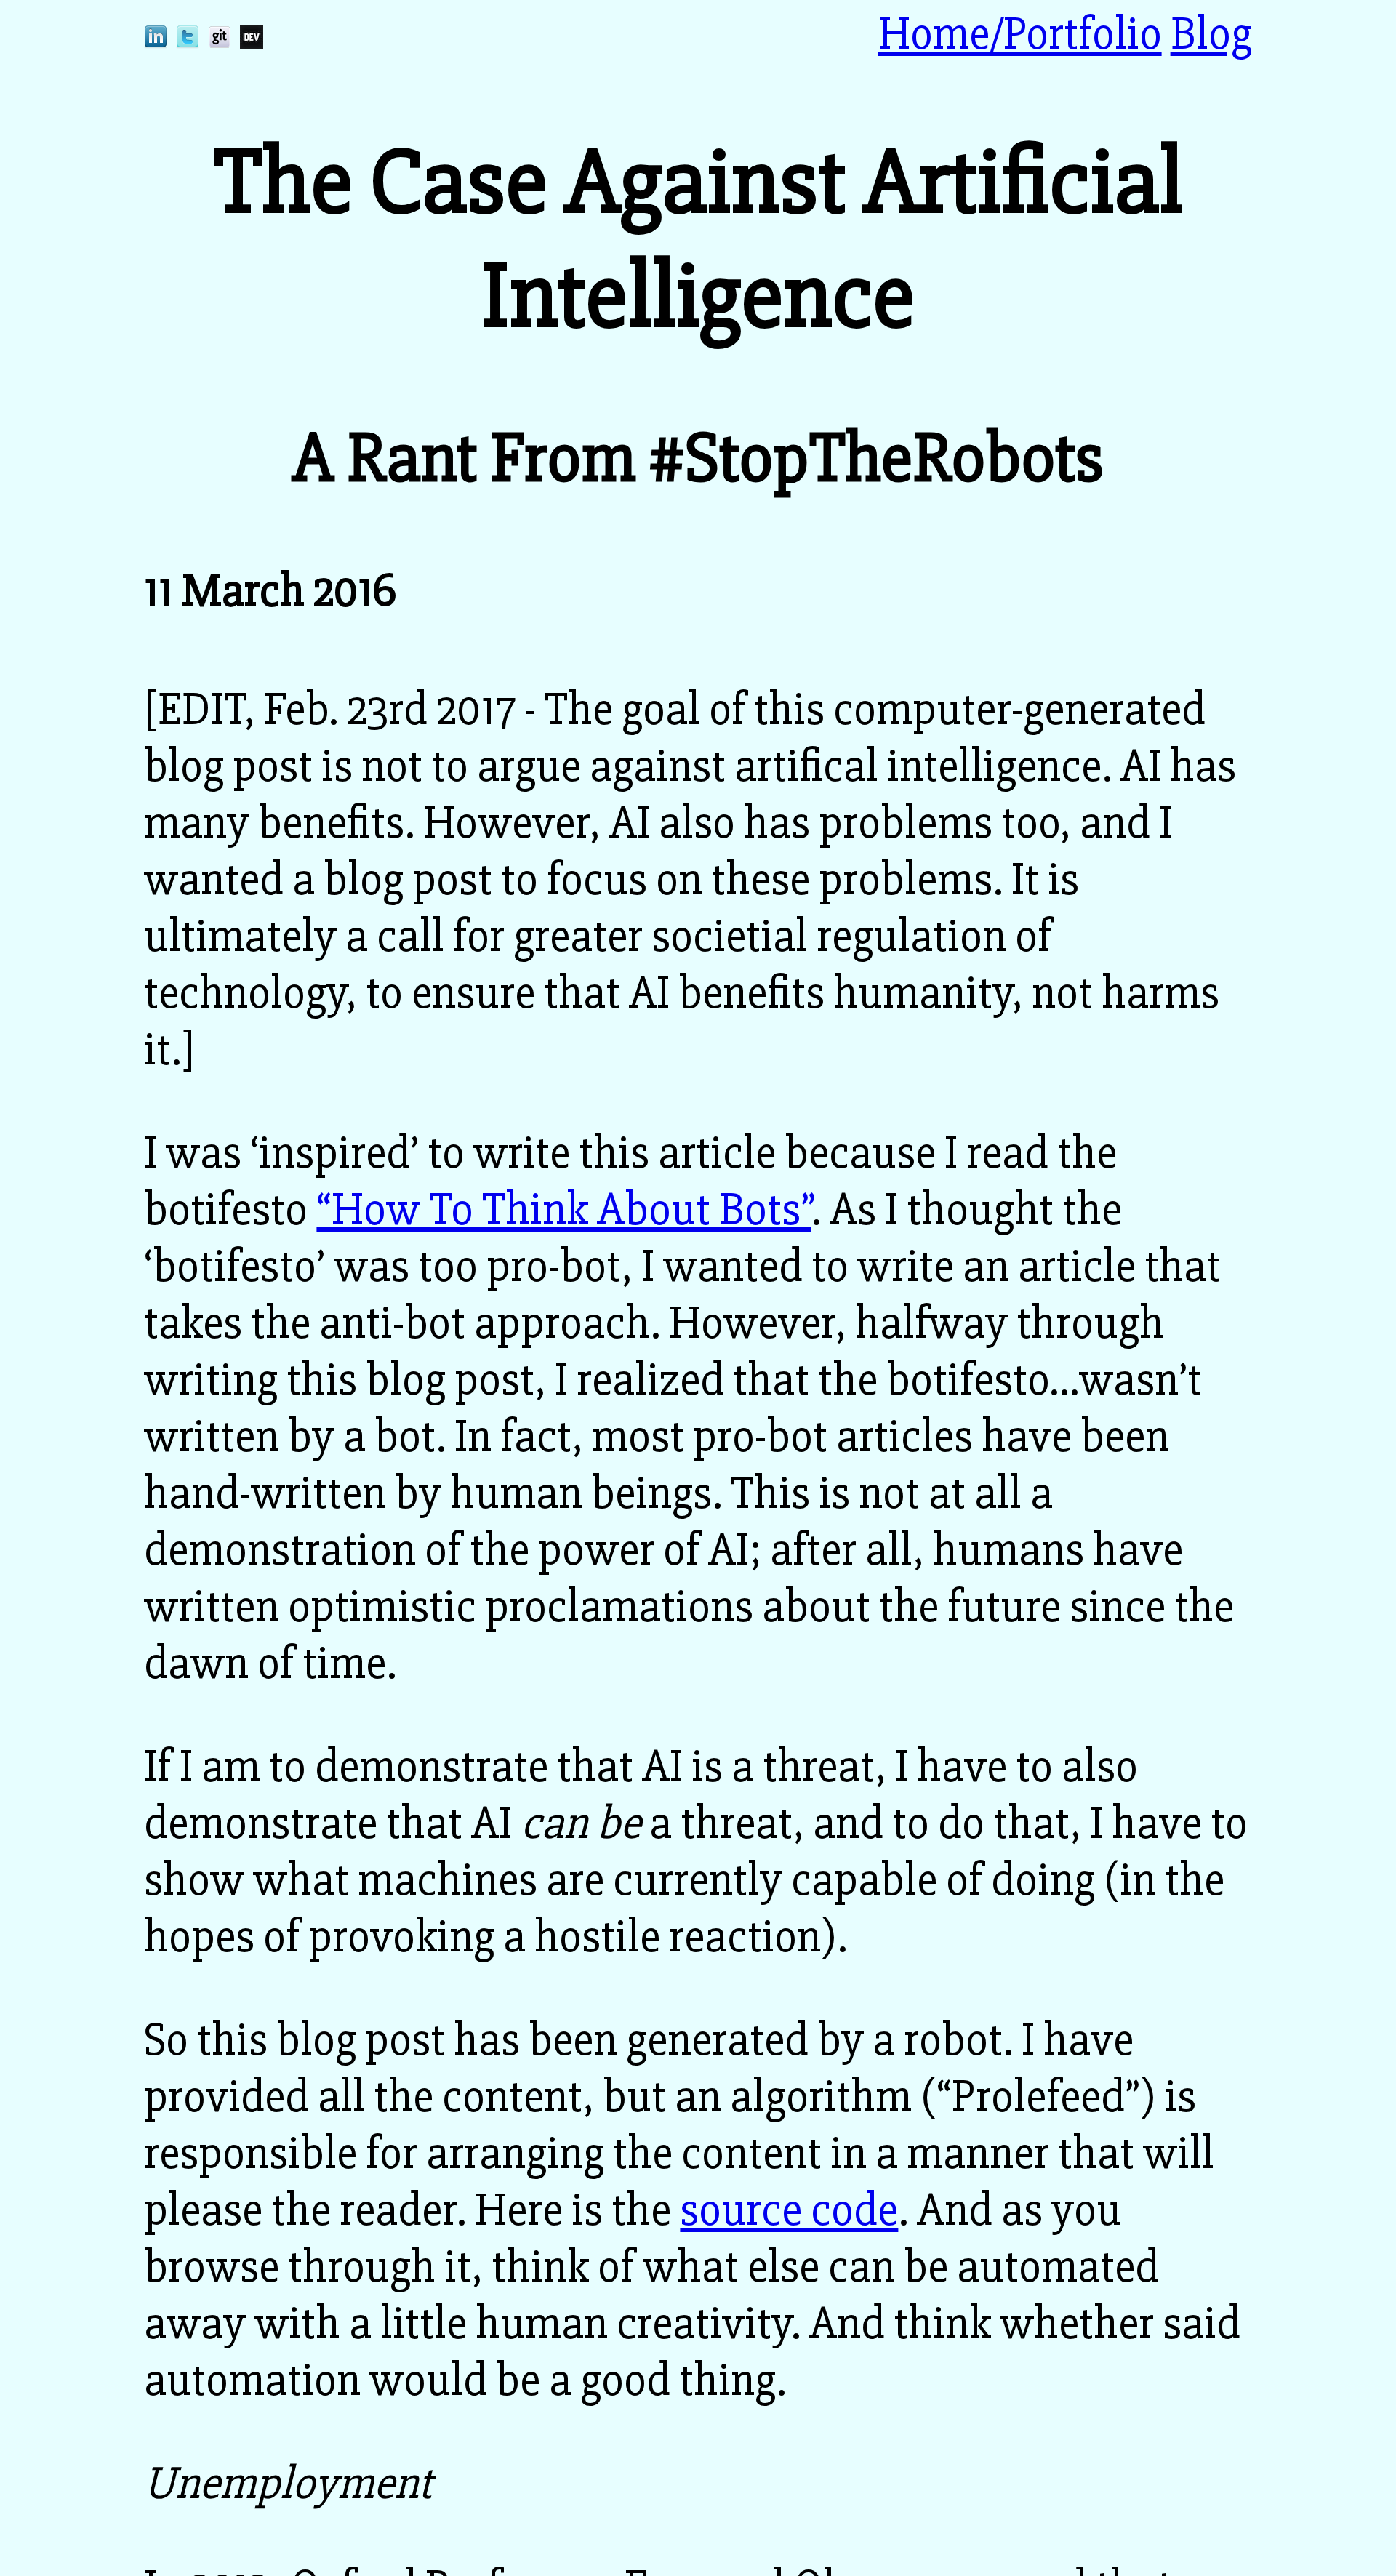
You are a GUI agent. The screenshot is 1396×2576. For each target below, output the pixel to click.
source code (789, 2210)
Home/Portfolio (1020, 34)
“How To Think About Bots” (563, 1210)
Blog (1211, 34)
